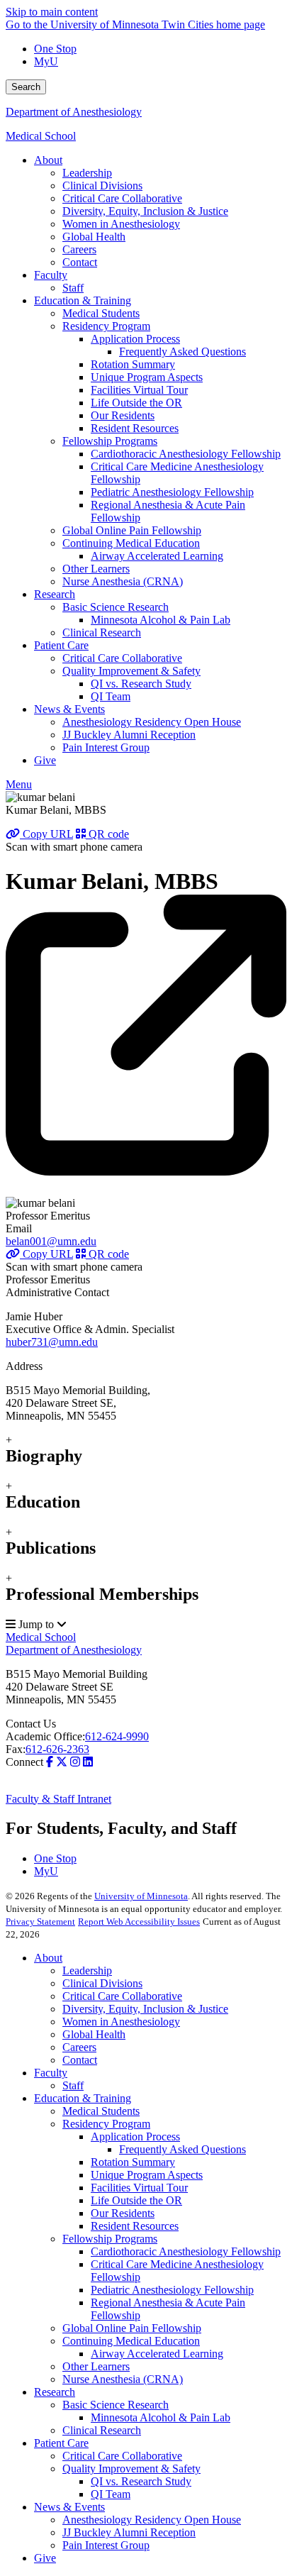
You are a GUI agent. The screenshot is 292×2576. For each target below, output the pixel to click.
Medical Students (101, 2111)
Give (45, 2558)
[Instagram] (75, 1762)
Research (55, 2392)
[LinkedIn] (88, 1762)
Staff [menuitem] (73, 288)
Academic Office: (45, 1736)
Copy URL (46, 834)
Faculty (51, 2073)
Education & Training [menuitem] (83, 300)
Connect (24, 1762)
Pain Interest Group (106, 2545)
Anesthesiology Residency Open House (152, 2520)
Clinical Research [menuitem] (102, 632)
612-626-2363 (57, 1749)
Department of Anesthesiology (74, 112)
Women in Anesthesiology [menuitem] (121, 224)
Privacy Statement (40, 1922)
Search (26, 87)
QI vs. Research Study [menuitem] (141, 684)
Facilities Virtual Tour (139, 2188)
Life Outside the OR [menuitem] (136, 403)
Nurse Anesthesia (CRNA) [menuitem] (123, 581)
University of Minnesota (141, 1896)
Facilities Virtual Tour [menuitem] (139, 390)
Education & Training (83, 2098)
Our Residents (123, 2213)
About (48, 1958)
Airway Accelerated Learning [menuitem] (157, 556)
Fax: (16, 1749)
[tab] (146, 1450)
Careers (79, 2047)
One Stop (55, 49)
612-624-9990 (117, 1736)
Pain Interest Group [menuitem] (106, 747)
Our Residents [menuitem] (123, 415)
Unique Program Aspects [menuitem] (147, 377)
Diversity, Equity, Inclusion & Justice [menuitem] (145, 211)
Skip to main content (52, 12)
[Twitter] (62, 1762)
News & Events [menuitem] (69, 709)
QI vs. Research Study (141, 2481)
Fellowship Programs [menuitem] (110, 441)
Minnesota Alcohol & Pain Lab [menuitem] (161, 620)
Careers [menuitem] (79, 249)
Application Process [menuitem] (135, 339)
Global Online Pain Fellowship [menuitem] (132, 530)
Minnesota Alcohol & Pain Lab (161, 2417)
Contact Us (31, 1724)
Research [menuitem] (55, 594)
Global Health (94, 2034)
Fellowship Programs (110, 2239)
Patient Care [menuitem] (61, 645)
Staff (73, 2085)
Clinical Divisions (102, 1983)
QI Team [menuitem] (111, 696)
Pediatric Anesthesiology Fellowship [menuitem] (172, 492)
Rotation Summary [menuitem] (133, 364)
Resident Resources (135, 2226)
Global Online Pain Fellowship (132, 2328)
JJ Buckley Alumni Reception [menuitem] (129, 735)
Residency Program (106, 2124)
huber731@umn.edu (52, 1342)
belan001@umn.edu (51, 1241)
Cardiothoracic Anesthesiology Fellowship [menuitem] (186, 454)
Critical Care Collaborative (122, 1996)
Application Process (135, 2136)
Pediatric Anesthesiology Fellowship (172, 2290)
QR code (107, 834)
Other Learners (96, 2366)
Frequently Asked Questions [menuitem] (182, 352)
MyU (46, 61)
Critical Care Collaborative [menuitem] (122, 198)
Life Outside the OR (136, 2200)
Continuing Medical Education (131, 2341)
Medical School (41, 136)
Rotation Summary (133, 2162)
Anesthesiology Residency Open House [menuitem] (152, 722)
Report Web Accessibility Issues (139, 1922)
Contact (80, 2060)
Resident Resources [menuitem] (135, 428)
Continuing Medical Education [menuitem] (131, 543)
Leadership (87, 1970)
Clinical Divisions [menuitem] (102, 186)
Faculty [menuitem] (51, 275)
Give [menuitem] (45, 760)
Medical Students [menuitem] (101, 313)
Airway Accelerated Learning (157, 2354)
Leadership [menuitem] (87, 173)
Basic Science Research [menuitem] (116, 607)
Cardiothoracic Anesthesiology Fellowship (186, 2251)
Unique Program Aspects (147, 2175)
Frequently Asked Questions (182, 2149)
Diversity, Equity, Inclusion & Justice (145, 2009)
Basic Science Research (116, 2405)
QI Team (111, 2494)
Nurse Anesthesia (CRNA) (123, 2379)
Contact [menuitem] (80, 262)
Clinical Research (102, 2430)
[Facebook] (50, 1762)
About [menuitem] (48, 160)
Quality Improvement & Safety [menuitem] (131, 671)
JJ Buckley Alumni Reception (129, 2532)
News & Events (69, 2507)
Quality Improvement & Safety (131, 2469)
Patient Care (61, 2443)
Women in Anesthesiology (121, 2022)
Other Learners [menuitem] (96, 569)
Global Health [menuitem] (94, 237)
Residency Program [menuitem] (106, 326)
